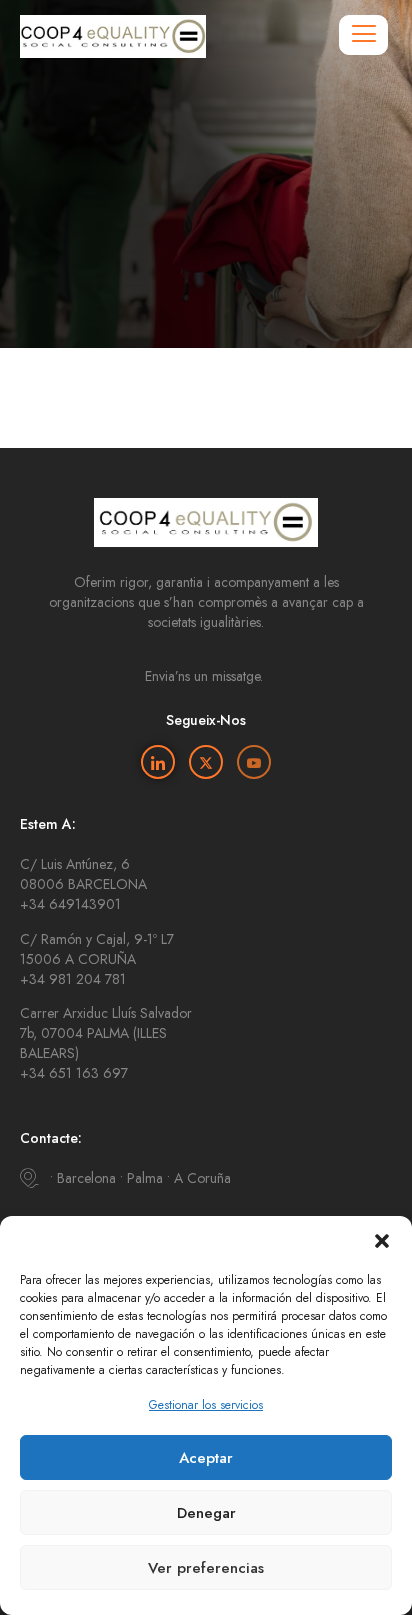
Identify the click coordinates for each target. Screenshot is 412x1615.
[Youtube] (254, 762)
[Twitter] (206, 762)
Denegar (206, 1513)
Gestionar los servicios (206, 1405)
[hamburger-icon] (363, 35)
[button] (382, 1241)
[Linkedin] (158, 762)
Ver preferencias (206, 1568)
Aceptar (206, 1458)
